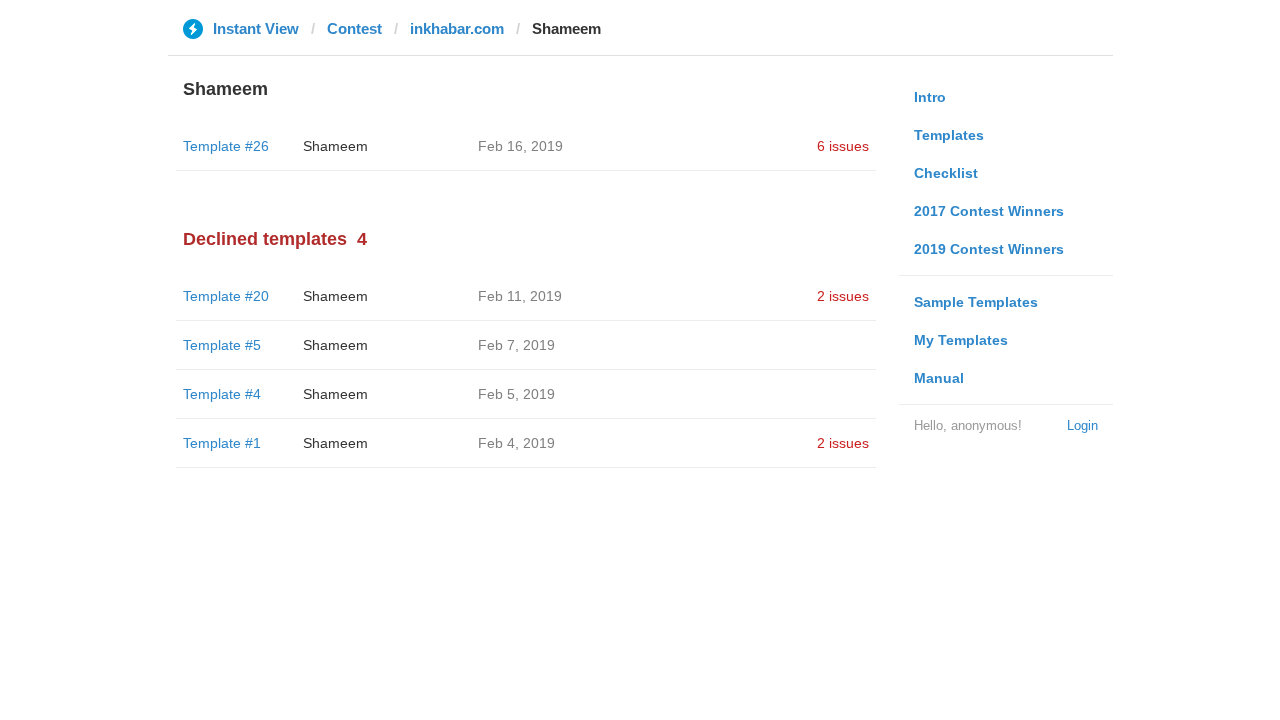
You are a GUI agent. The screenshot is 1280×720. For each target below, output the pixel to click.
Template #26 (226, 146)
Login (1082, 425)
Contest (354, 28)
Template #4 (222, 394)
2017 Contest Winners (989, 211)
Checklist (946, 173)
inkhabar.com (457, 28)
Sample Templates (976, 302)
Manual (939, 378)
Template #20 (226, 296)
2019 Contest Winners (989, 249)
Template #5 (222, 345)
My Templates (961, 340)
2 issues (843, 296)
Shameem (335, 146)
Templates (949, 135)
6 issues (843, 146)
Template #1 (222, 443)
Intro (930, 97)
